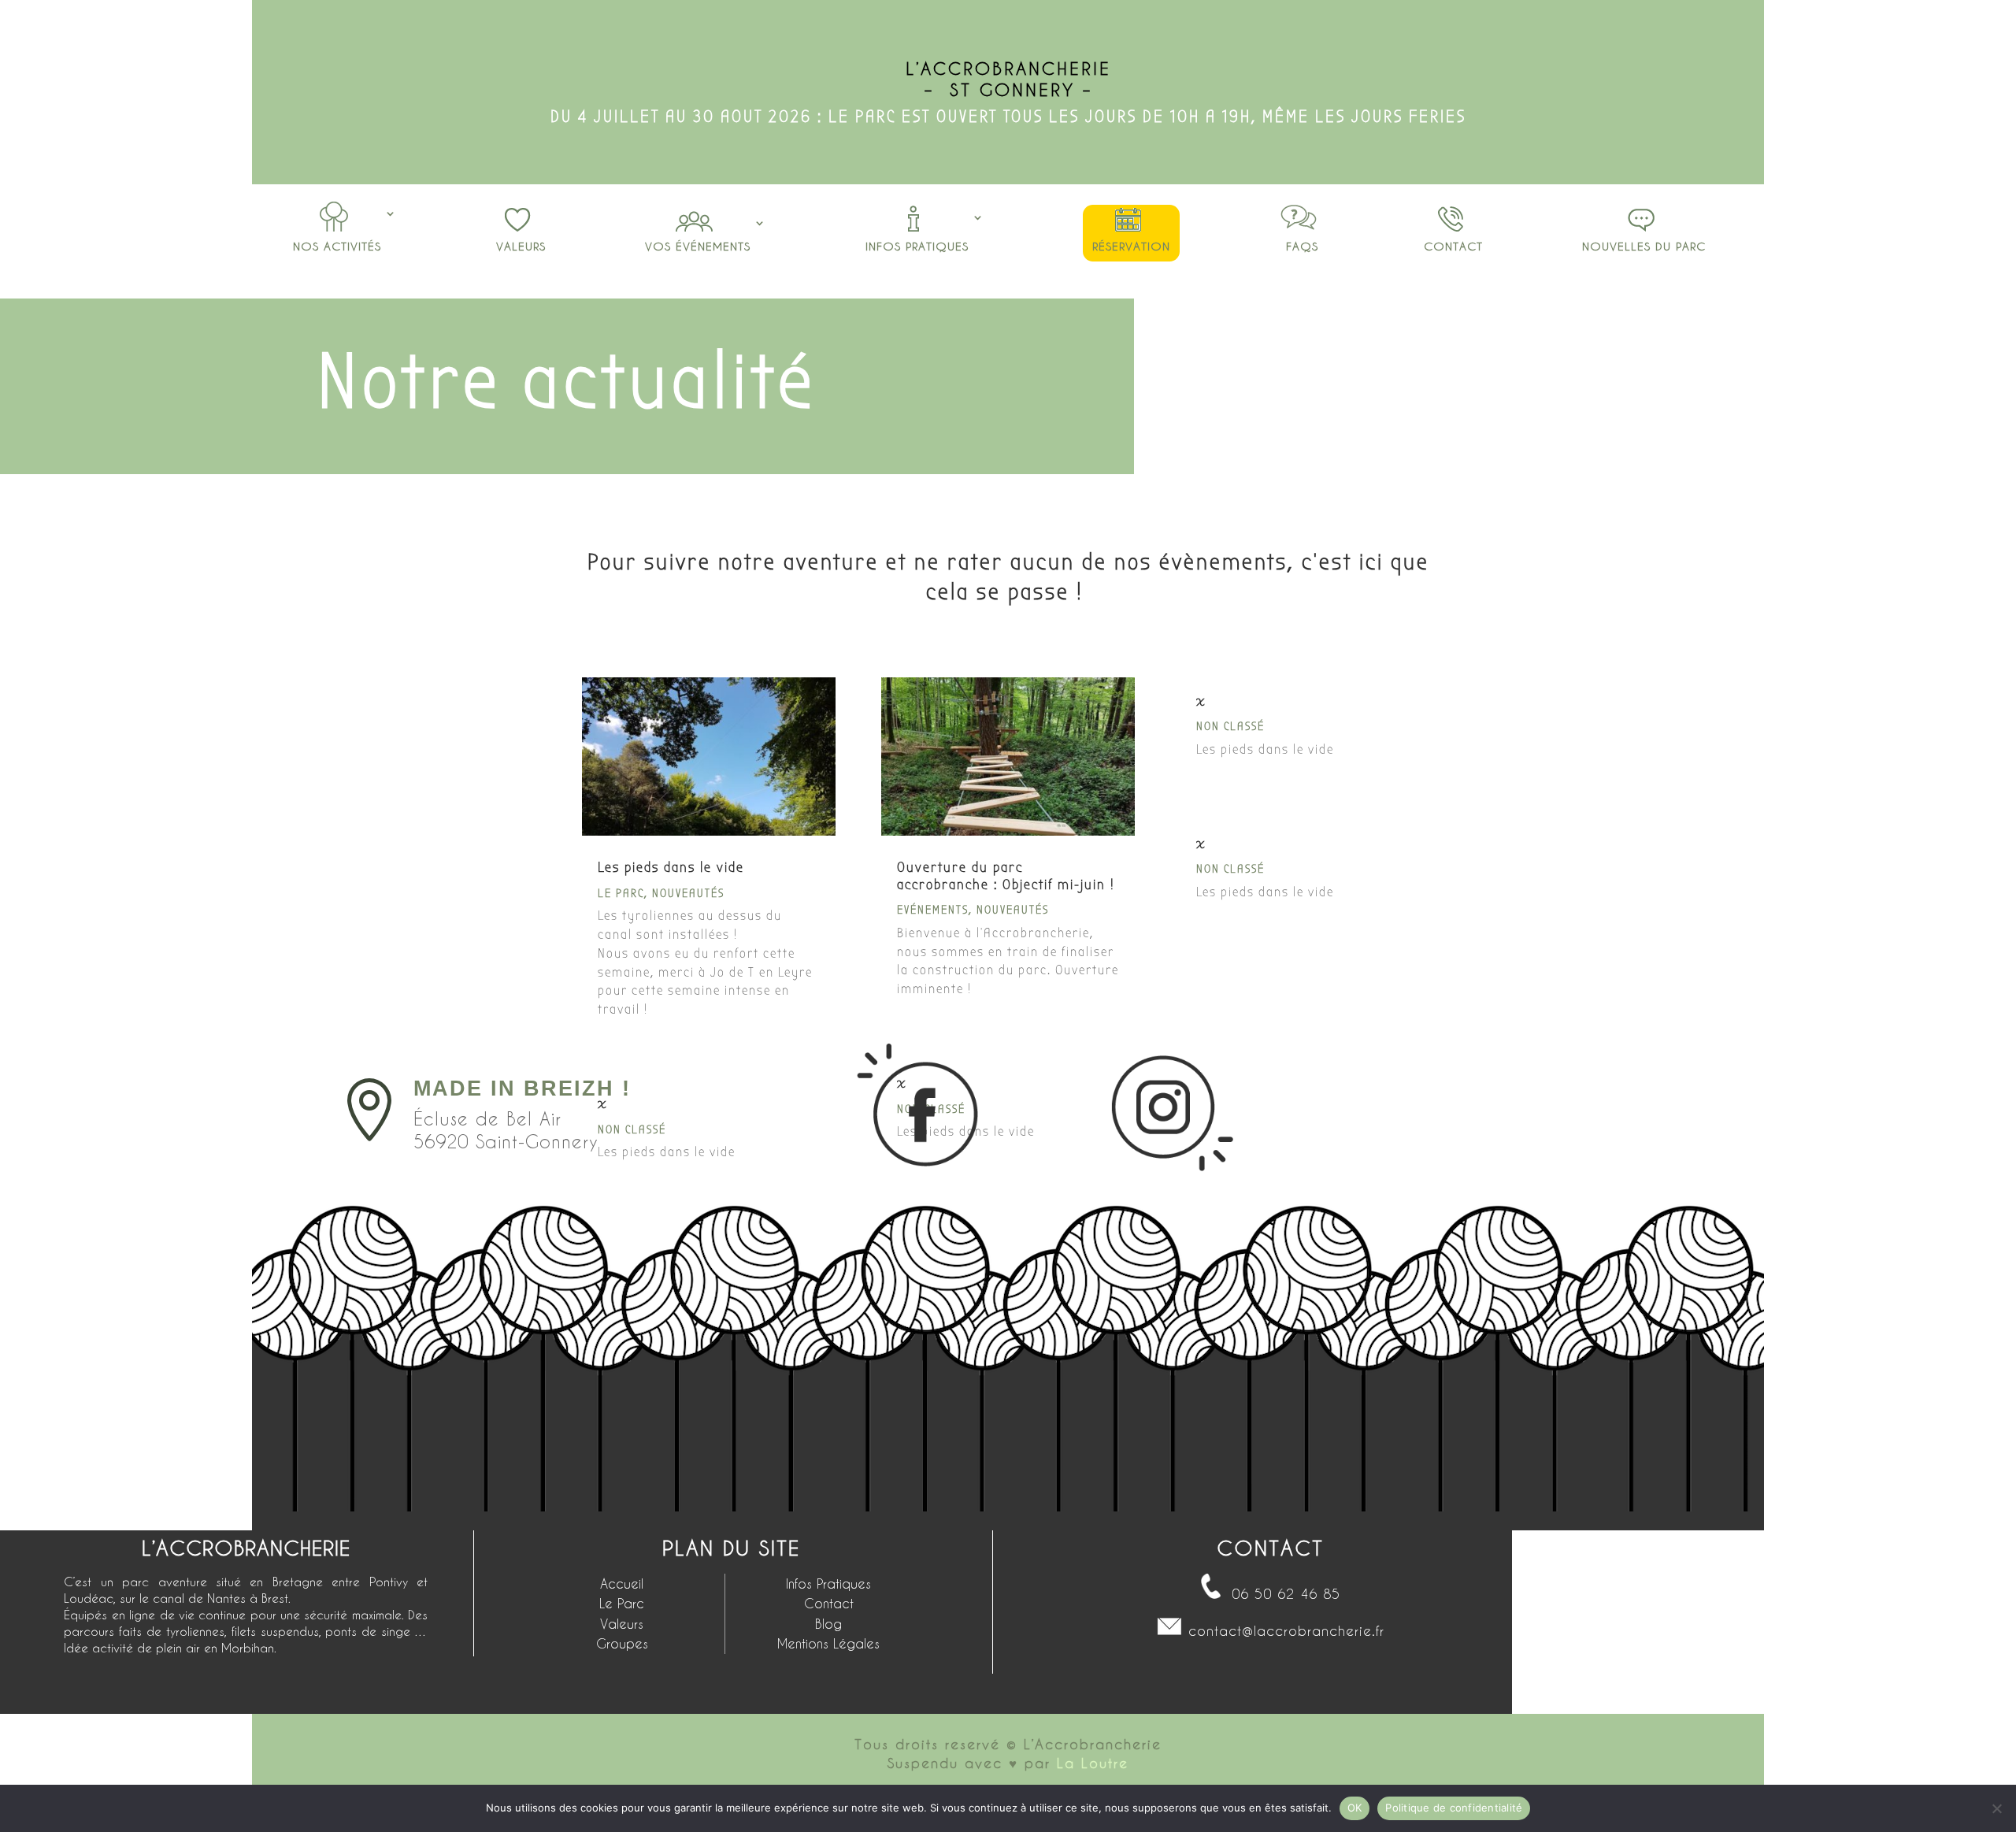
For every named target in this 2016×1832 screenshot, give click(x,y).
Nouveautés (688, 893)
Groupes (622, 1643)
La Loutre (1093, 1763)
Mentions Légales (828, 1643)
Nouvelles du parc (1644, 246)
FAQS (1302, 246)
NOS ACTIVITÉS (337, 246)
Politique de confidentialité (1454, 1808)
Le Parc (621, 893)
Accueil (622, 1584)
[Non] (1996, 1808)
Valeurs (521, 246)
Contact (1453, 246)
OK (1355, 1808)
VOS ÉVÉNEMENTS (698, 246)
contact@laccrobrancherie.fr (1286, 1630)
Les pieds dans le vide (671, 868)
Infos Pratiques (917, 246)
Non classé (1230, 726)
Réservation (1131, 246)
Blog (828, 1624)
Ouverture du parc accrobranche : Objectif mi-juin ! (1006, 876)
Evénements (933, 910)
